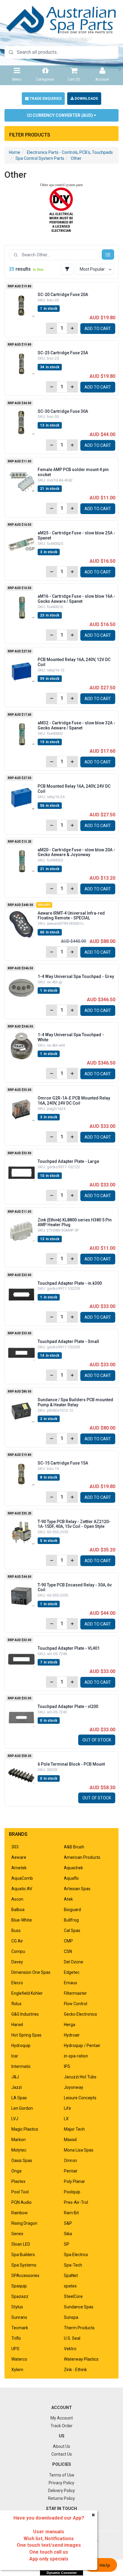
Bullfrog (71, 1920)
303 (15, 1847)
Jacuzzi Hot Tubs (80, 2077)
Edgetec (72, 1972)
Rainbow (20, 2213)
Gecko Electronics (80, 2014)
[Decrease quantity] (52, 328)
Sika (68, 2234)
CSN (68, 1951)
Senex (17, 2234)
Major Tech (74, 2129)
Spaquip (19, 2286)
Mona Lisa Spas (79, 2150)
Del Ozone (74, 1962)
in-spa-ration (76, 2056)
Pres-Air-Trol (76, 2202)
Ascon (17, 1899)
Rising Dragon (24, 2223)
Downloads (86, 99)
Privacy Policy (61, 2483)
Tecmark (20, 2328)
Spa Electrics (76, 2255)
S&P (68, 2223)
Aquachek (73, 1868)
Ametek (19, 1868)
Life (67, 2108)
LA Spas (19, 2098)
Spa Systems (24, 2265)
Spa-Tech (73, 2265)
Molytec (19, 2150)
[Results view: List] (108, 254)
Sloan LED (21, 2244)
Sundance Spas (79, 2307)
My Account (62, 2418)
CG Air (17, 1941)
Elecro (17, 1983)
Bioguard (72, 1910)
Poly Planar (74, 2181)
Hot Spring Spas (26, 2035)
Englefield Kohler (27, 1993)
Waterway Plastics (81, 2359)
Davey (17, 1962)
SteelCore (73, 2296)
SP (67, 2244)
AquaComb (22, 1878)
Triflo (16, 2338)
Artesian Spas (77, 1889)
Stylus (17, 2307)
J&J (15, 2077)
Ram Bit (71, 2213)
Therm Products (79, 2328)
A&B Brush (74, 1847)
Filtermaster (75, 1993)
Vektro (70, 2349)
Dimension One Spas (31, 1972)
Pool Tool (20, 2192)
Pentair (71, 2171)
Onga (16, 2171)
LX (66, 2119)
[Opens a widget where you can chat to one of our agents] (101, 2566)
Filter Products (30, 135)
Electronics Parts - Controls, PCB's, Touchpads (70, 152)
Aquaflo (71, 1878)
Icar (15, 2056)
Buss (16, 1931)
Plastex (18, 2181)
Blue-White (22, 1920)
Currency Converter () (63, 115)
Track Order (61, 2426)
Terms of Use (62, 2475)
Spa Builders (23, 2255)
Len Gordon (22, 2108)
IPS (67, 2066)
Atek (68, 1899)
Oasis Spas (22, 2161)
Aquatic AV (22, 1889)
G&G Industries (25, 2014)
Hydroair (72, 2035)
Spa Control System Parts (40, 158)
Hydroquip (21, 2046)
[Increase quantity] (72, 328)
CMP (68, 1941)
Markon (19, 2140)
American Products (82, 1857)
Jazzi (17, 2087)
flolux (16, 2004)
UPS (15, 2349)
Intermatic (21, 2066)
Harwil (17, 2025)
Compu (18, 1951)
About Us (61, 2446)
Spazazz (20, 2296)
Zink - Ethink (75, 2370)
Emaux (70, 1983)
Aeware (19, 1857)
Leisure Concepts (80, 2098)
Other (76, 158)
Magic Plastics (25, 2129)
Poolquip (72, 2192)
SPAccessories (25, 2276)
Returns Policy (61, 2498)
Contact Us (62, 2454)
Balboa (18, 1910)
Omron (70, 2161)
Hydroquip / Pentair (82, 2046)
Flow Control (76, 2004)
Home (15, 152)
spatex (70, 2286)
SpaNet (71, 2276)
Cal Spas (72, 1931)
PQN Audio (21, 2202)
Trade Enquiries (45, 99)
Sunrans (19, 2317)
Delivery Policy (61, 2491)
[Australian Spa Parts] (61, 19)
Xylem (17, 2370)
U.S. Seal (72, 2338)
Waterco (19, 2359)
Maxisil (70, 2140)
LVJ (15, 2119)
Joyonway (74, 2087)
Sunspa (71, 2317)
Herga (70, 2025)
